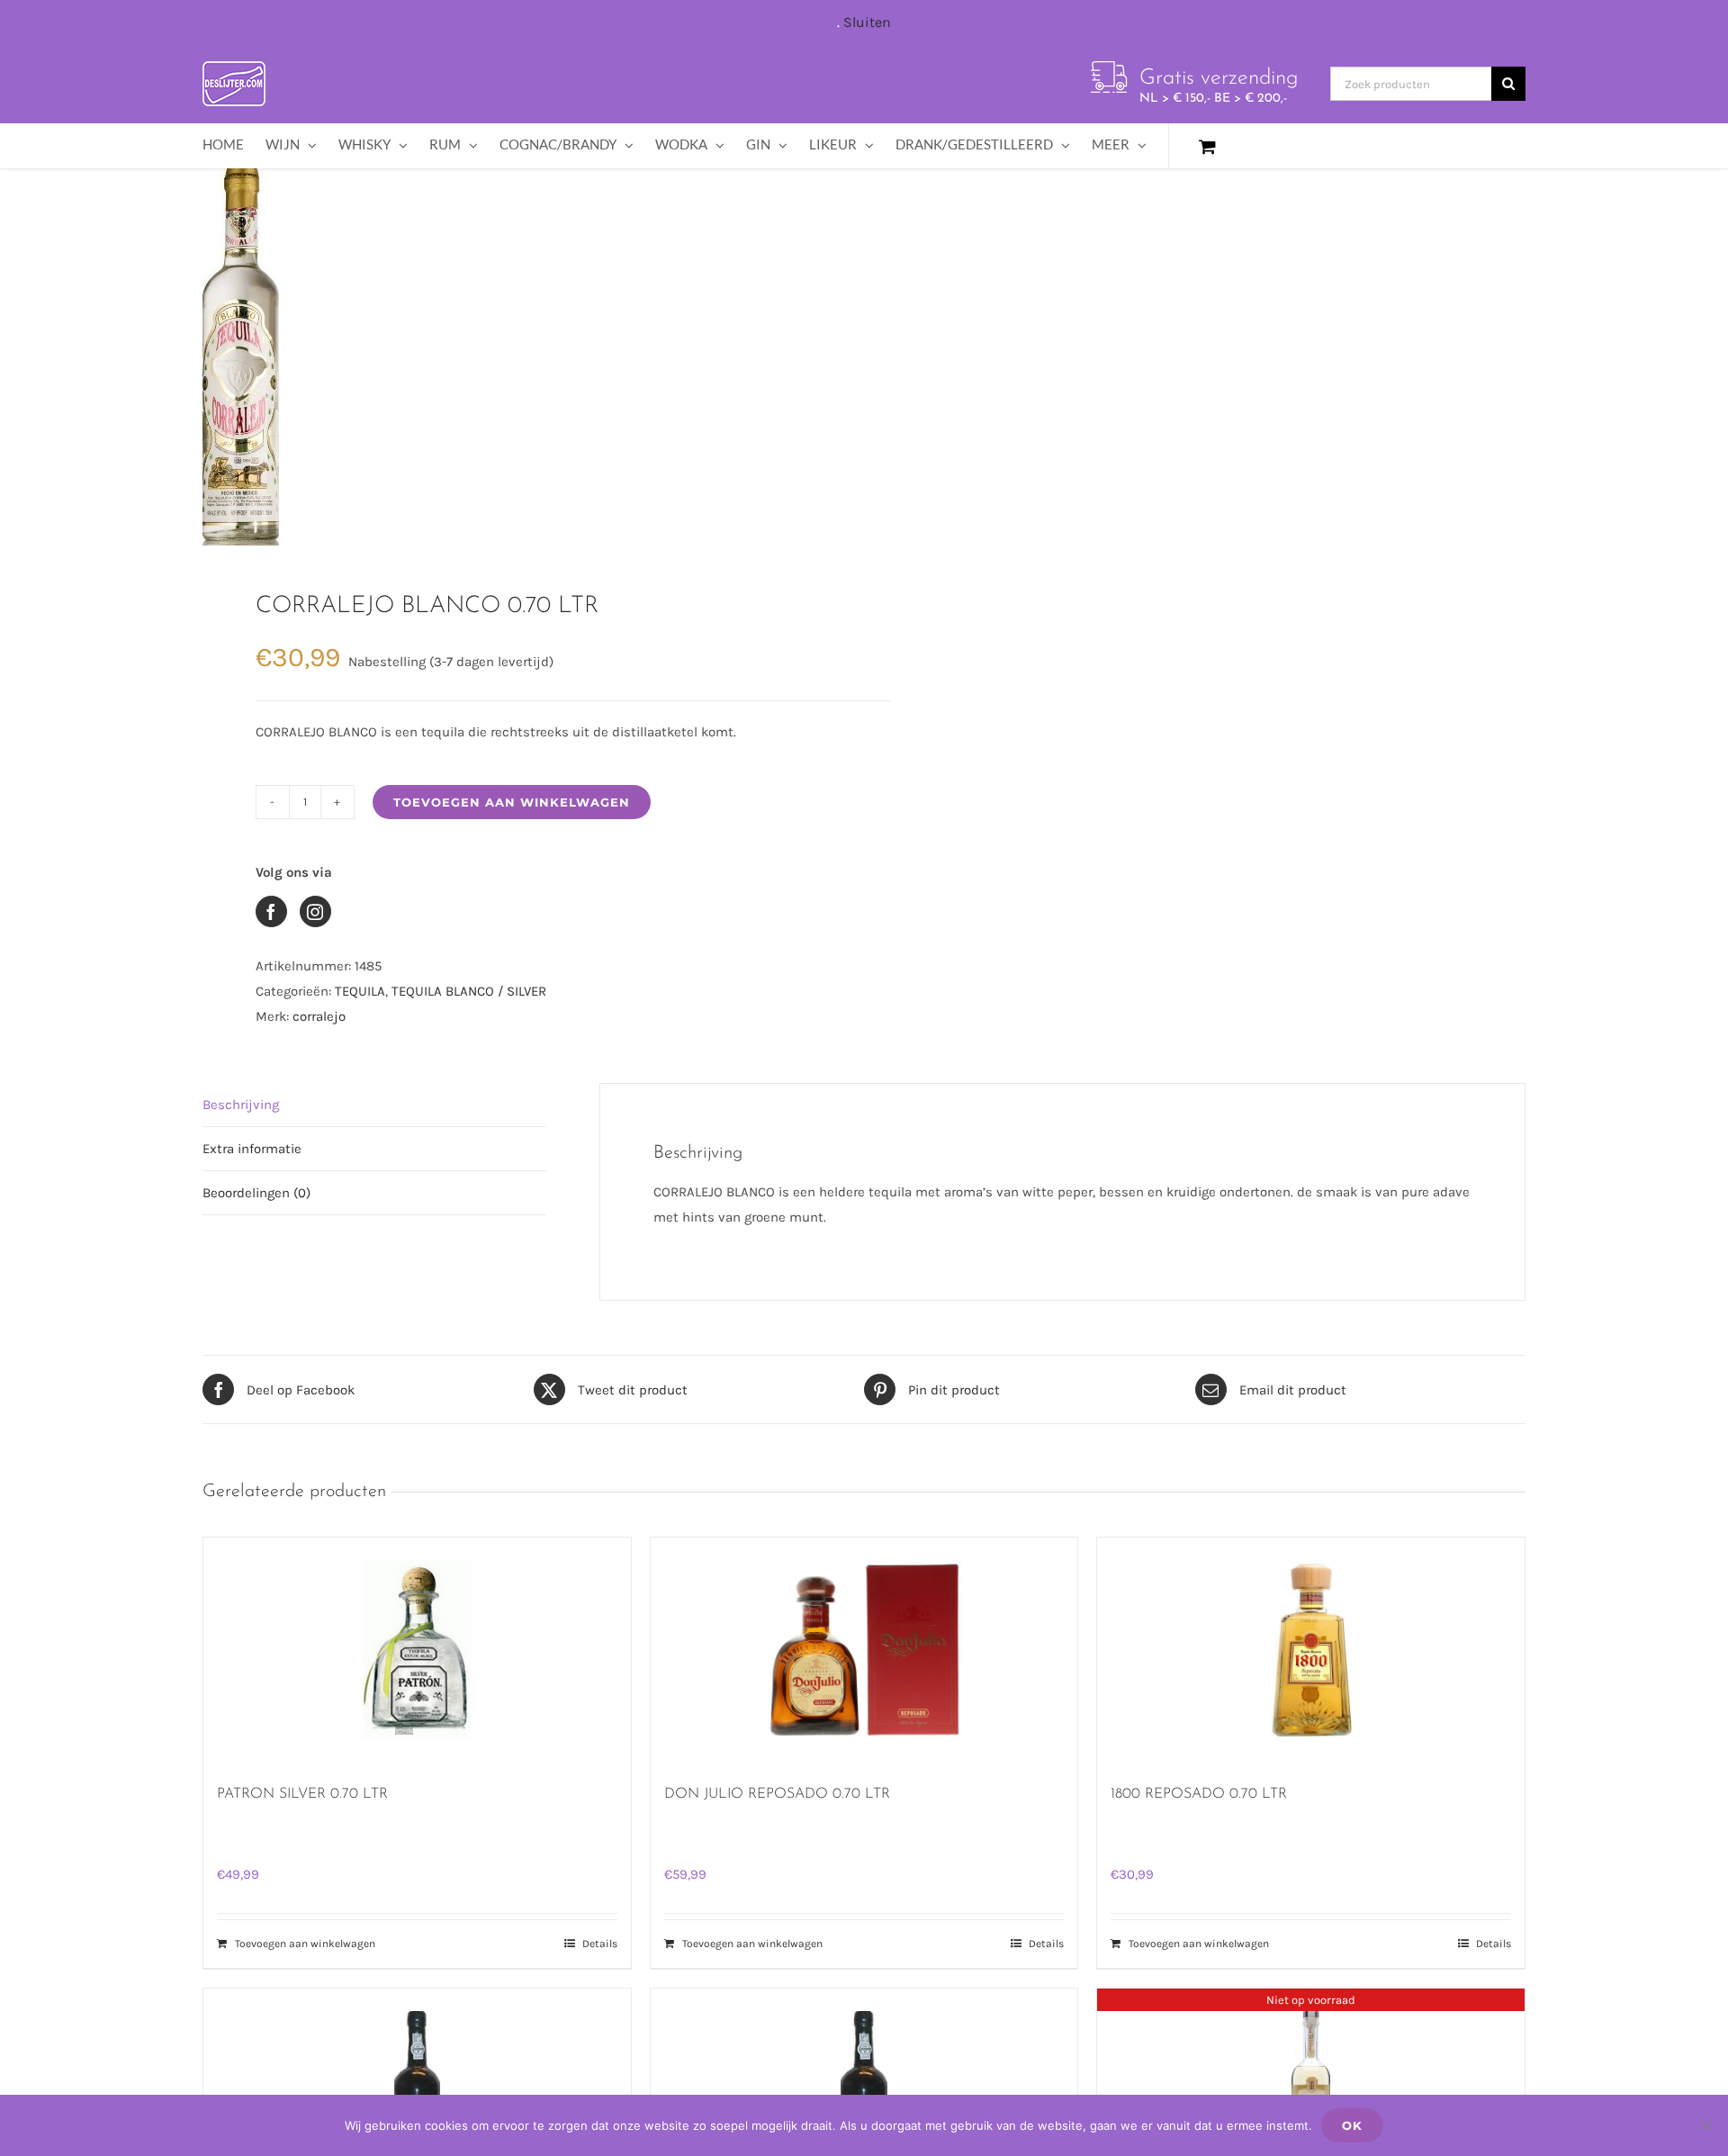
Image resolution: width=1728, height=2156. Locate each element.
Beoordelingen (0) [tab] (256, 1193)
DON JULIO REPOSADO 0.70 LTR (777, 1794)
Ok (1352, 2125)
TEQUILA (360, 991)
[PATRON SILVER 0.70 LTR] (417, 1650)
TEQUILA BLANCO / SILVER (469, 991)
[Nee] (1705, 2125)
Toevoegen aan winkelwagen (512, 802)
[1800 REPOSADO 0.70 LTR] (1311, 1650)
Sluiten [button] (867, 22)
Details (600, 1944)
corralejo (319, 1016)
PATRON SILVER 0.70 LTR (302, 1794)
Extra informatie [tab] (252, 1149)
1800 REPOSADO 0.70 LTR (1199, 1794)
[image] (520, 356)
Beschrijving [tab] (241, 1105)
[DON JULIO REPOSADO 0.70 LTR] (864, 1650)
